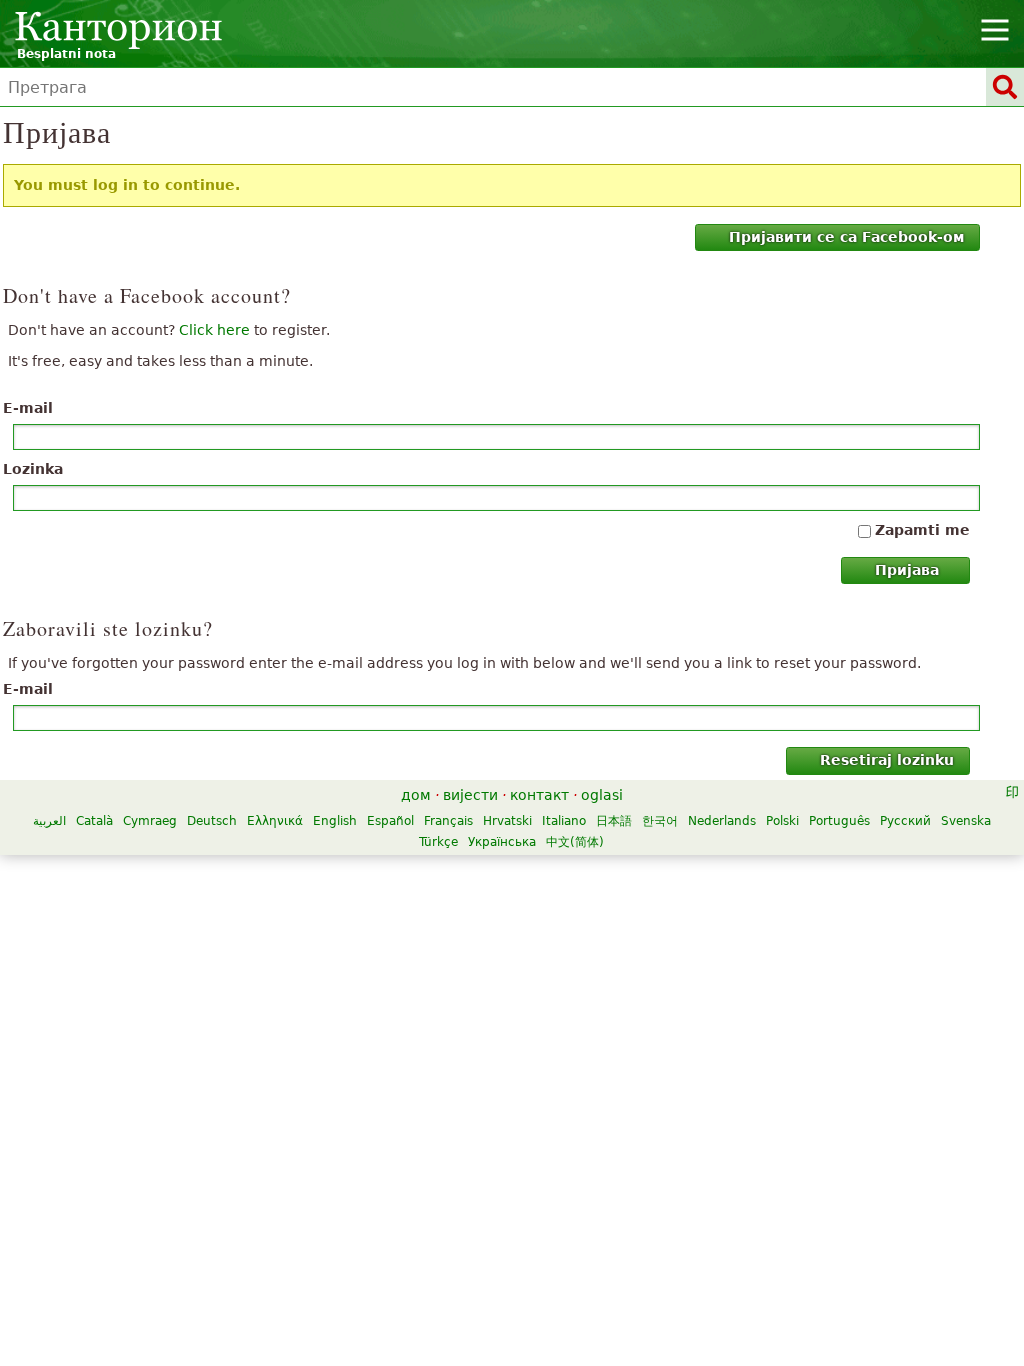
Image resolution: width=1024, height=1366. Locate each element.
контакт (539, 795)
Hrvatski (507, 821)
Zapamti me (922, 530)
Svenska (966, 821)
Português (839, 821)
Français (448, 821)
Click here (214, 330)
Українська (502, 842)
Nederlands (722, 821)
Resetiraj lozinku (887, 760)
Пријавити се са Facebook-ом (846, 237)
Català (94, 821)
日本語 (614, 821)
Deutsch (212, 821)
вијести (470, 795)
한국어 (660, 821)
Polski (782, 821)
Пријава (907, 570)
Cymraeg (150, 821)
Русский (905, 821)
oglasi (602, 795)
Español (390, 821)
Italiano (564, 821)
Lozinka (33, 469)
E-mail (28, 408)
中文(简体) (575, 842)
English (335, 821)
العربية (49, 821)
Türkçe (438, 842)
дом (416, 795)
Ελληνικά (275, 821)
